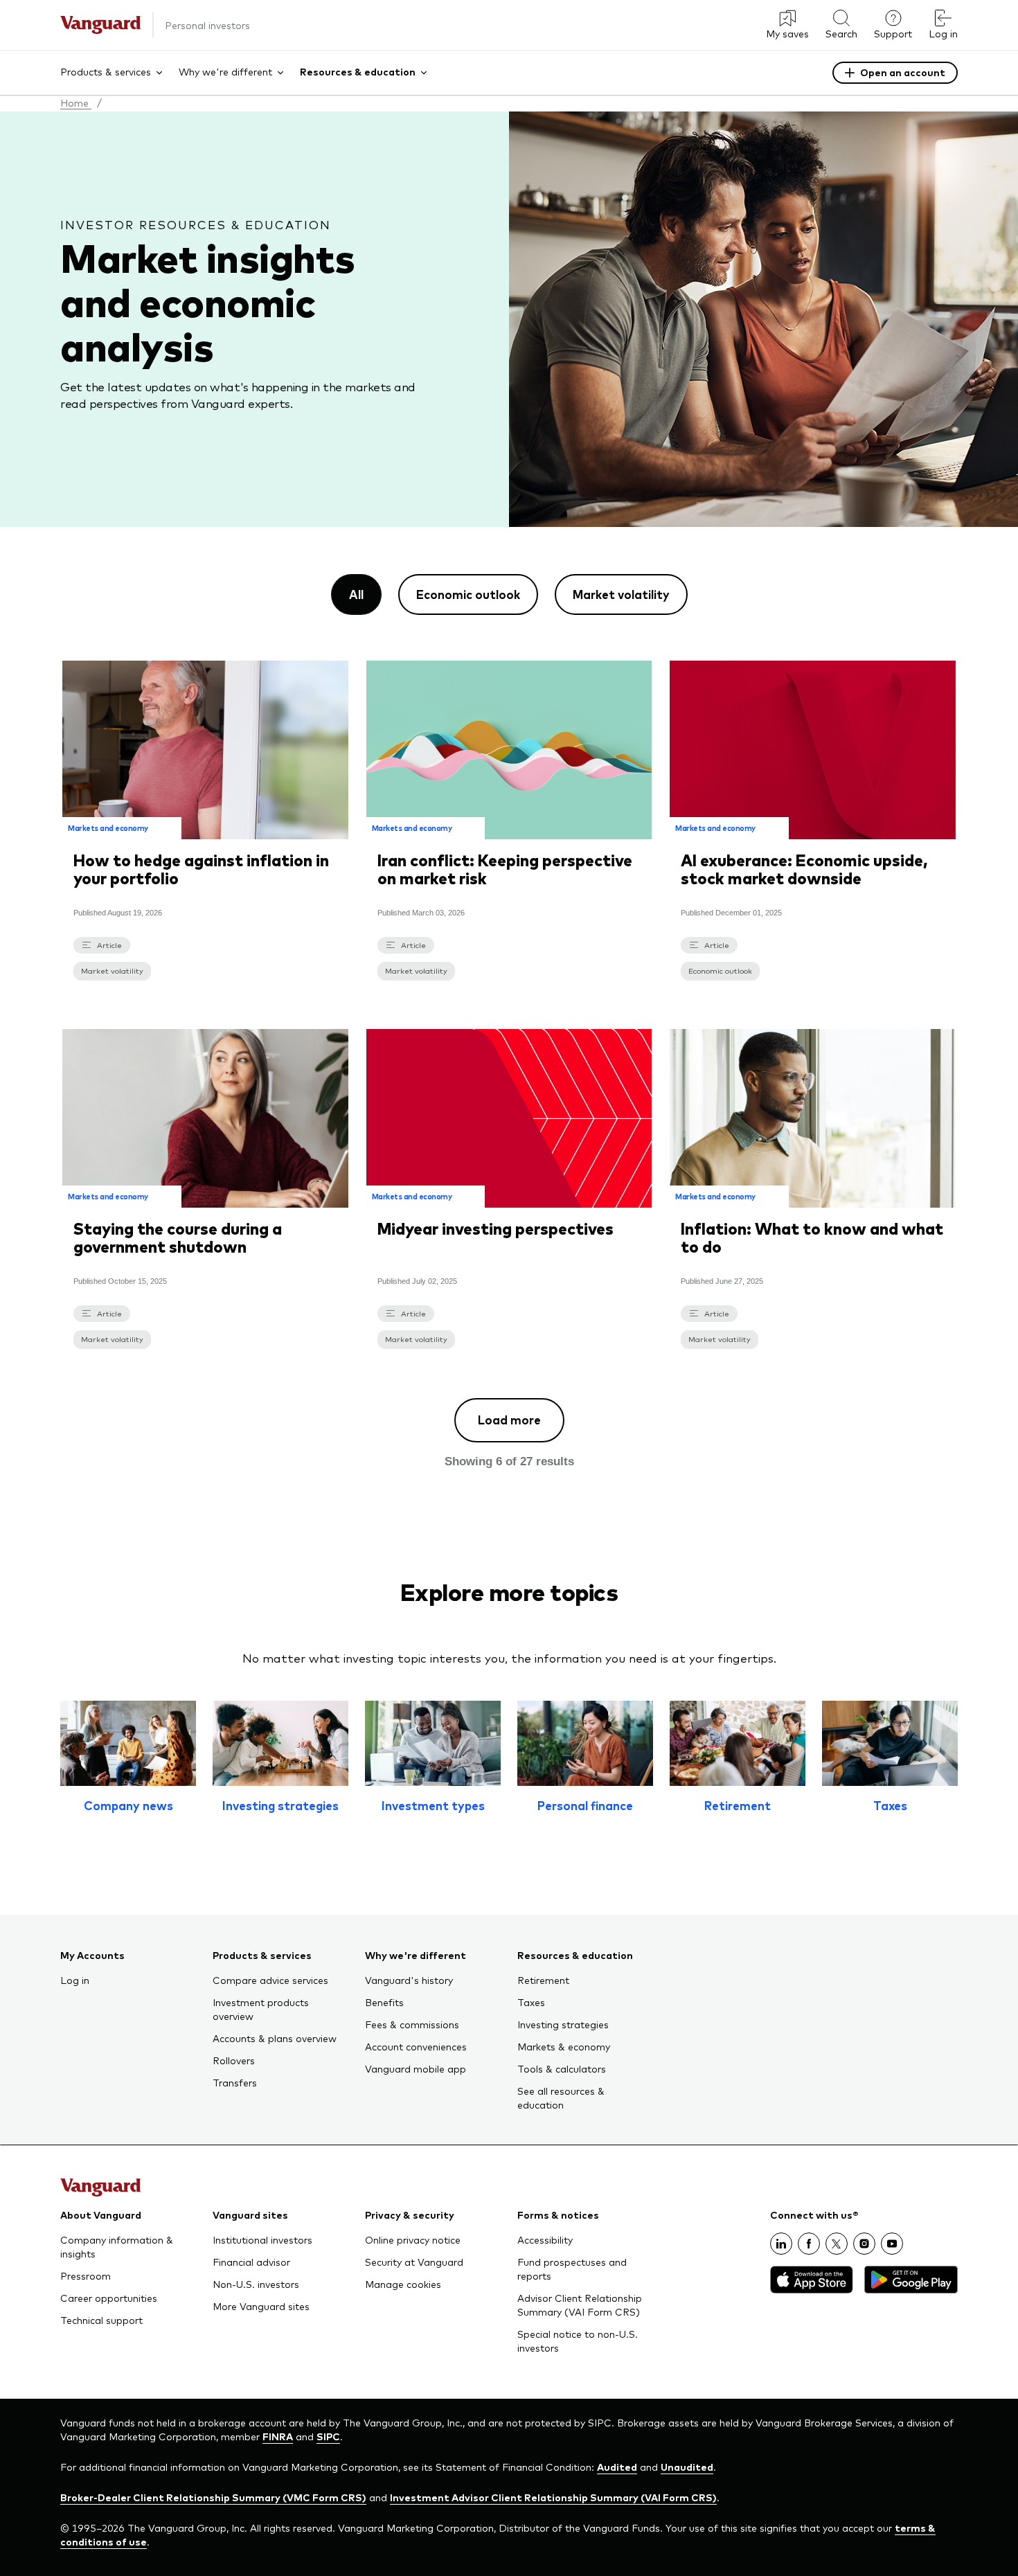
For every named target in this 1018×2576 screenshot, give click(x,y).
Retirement (738, 1805)
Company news (128, 1805)
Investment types (433, 1805)
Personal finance (585, 1805)
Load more (509, 1420)
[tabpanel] (509, 1061)
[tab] (356, 594)
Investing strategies (280, 1805)
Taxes (890, 1805)
